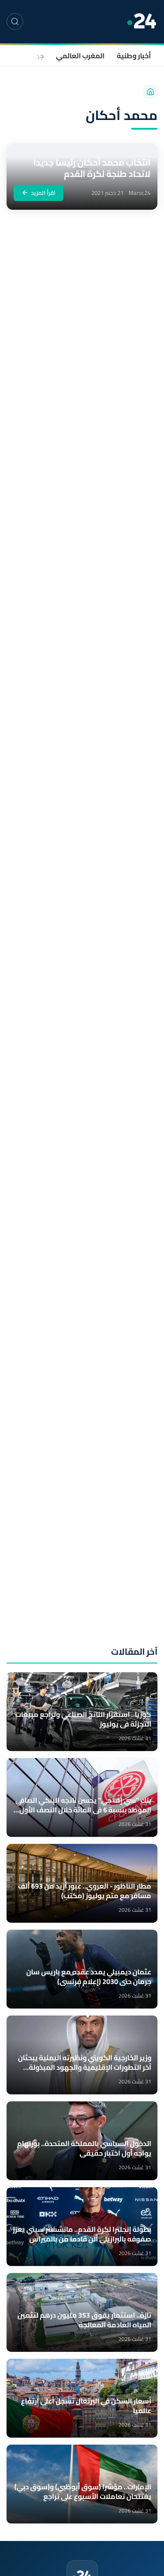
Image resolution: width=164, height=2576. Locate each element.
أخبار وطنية (134, 56)
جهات (35, 56)
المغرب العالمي (80, 56)
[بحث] (15, 21)
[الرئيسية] (150, 92)
